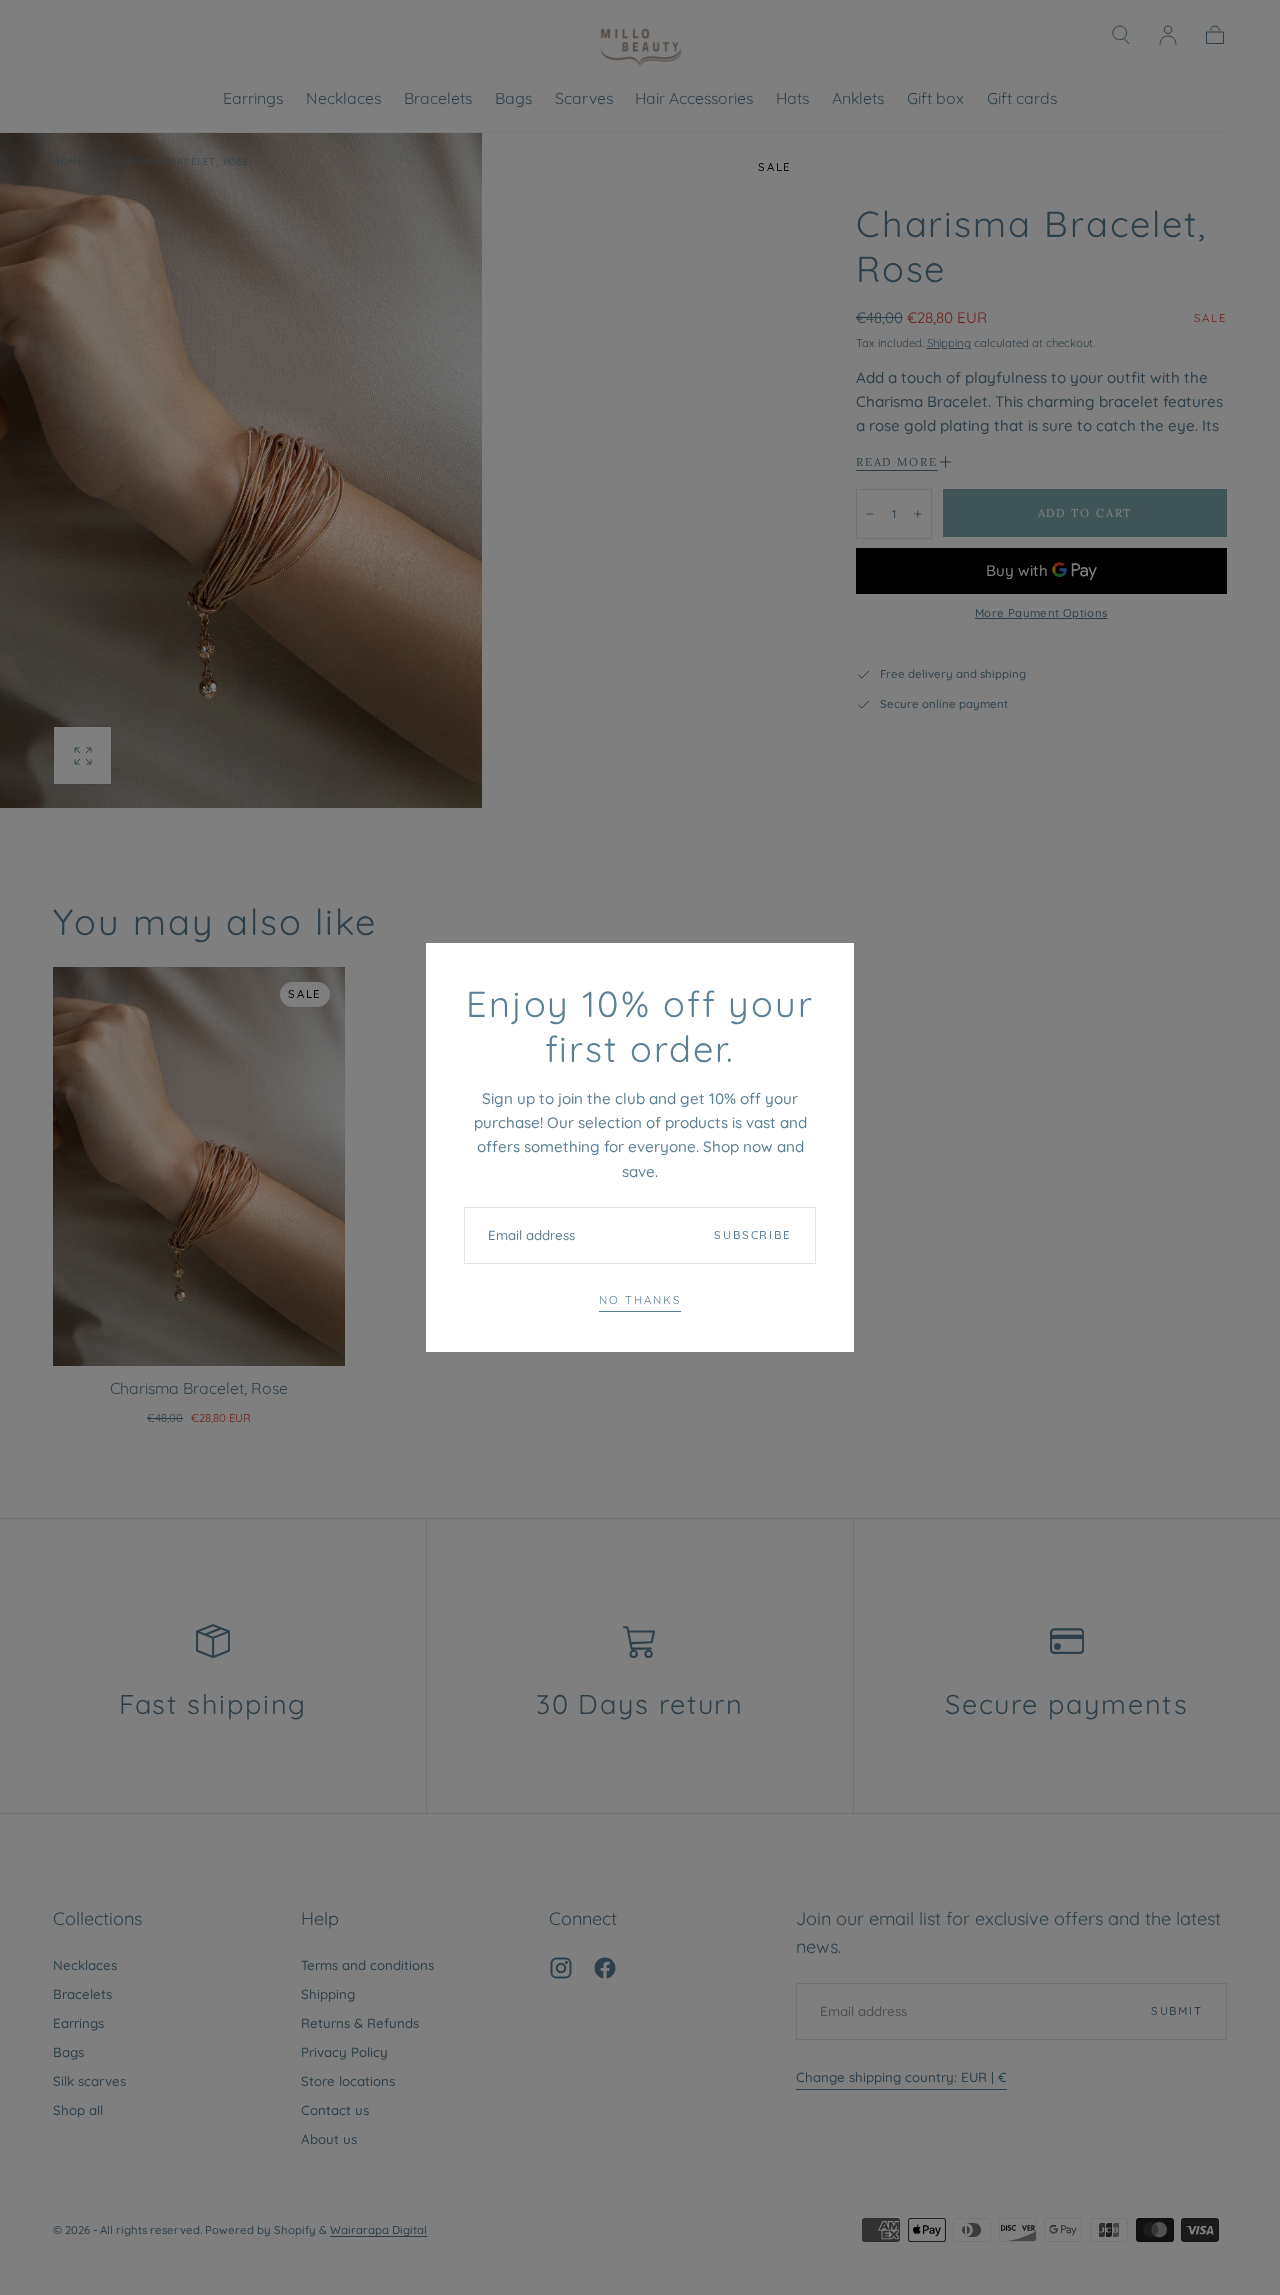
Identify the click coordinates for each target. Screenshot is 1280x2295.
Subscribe (753, 1235)
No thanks (639, 1300)
